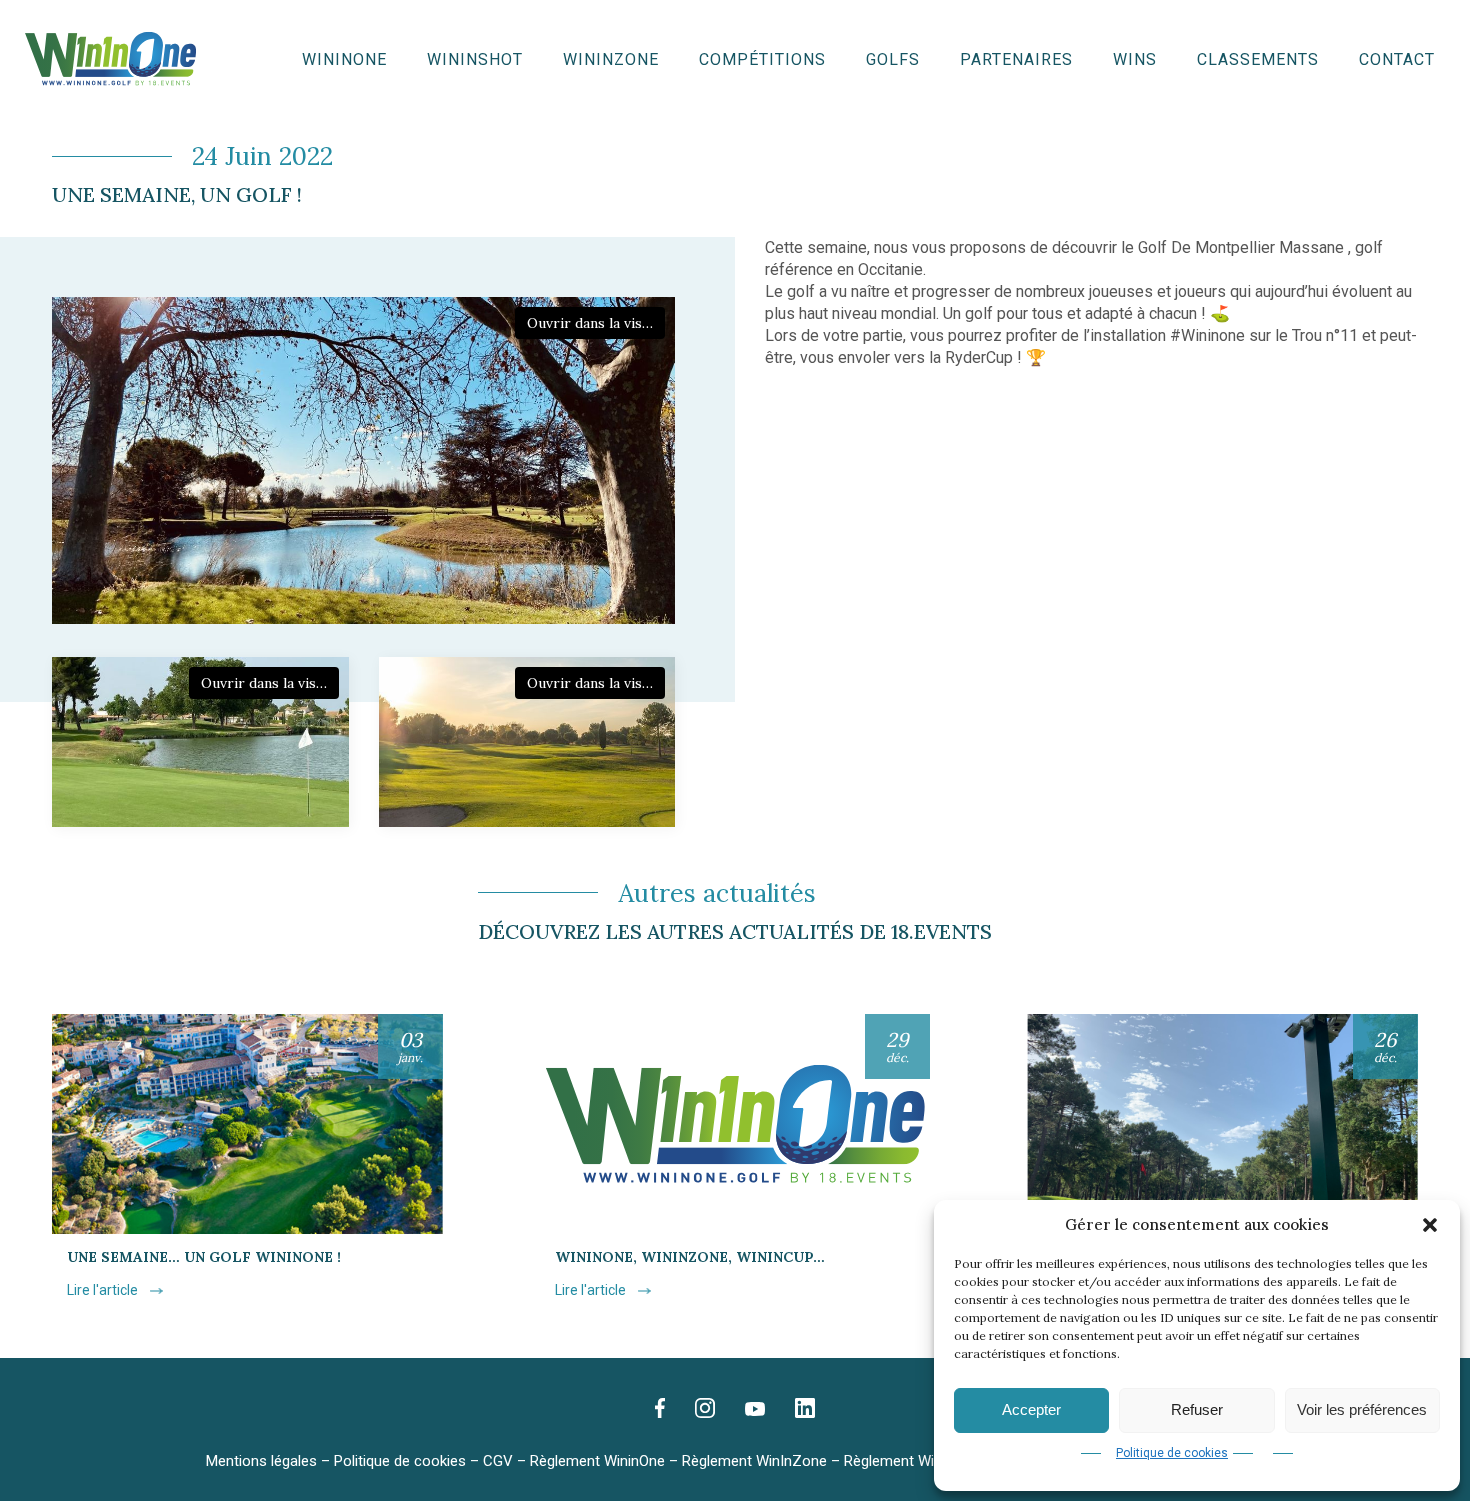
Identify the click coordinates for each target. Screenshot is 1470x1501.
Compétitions (762, 60)
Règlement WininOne (597, 1461)
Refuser (1197, 1409)
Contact (1397, 60)
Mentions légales (261, 1461)
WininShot (475, 60)
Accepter (1031, 1409)
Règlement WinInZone (754, 1461)
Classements (1258, 60)
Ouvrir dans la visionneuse (596, 323)
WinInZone (611, 60)
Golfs (893, 60)
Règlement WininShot (914, 1461)
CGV (498, 1461)
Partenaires (1016, 60)
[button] (1430, 1225)
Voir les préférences (1362, 1409)
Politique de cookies (1172, 1453)
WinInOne (344, 60)
